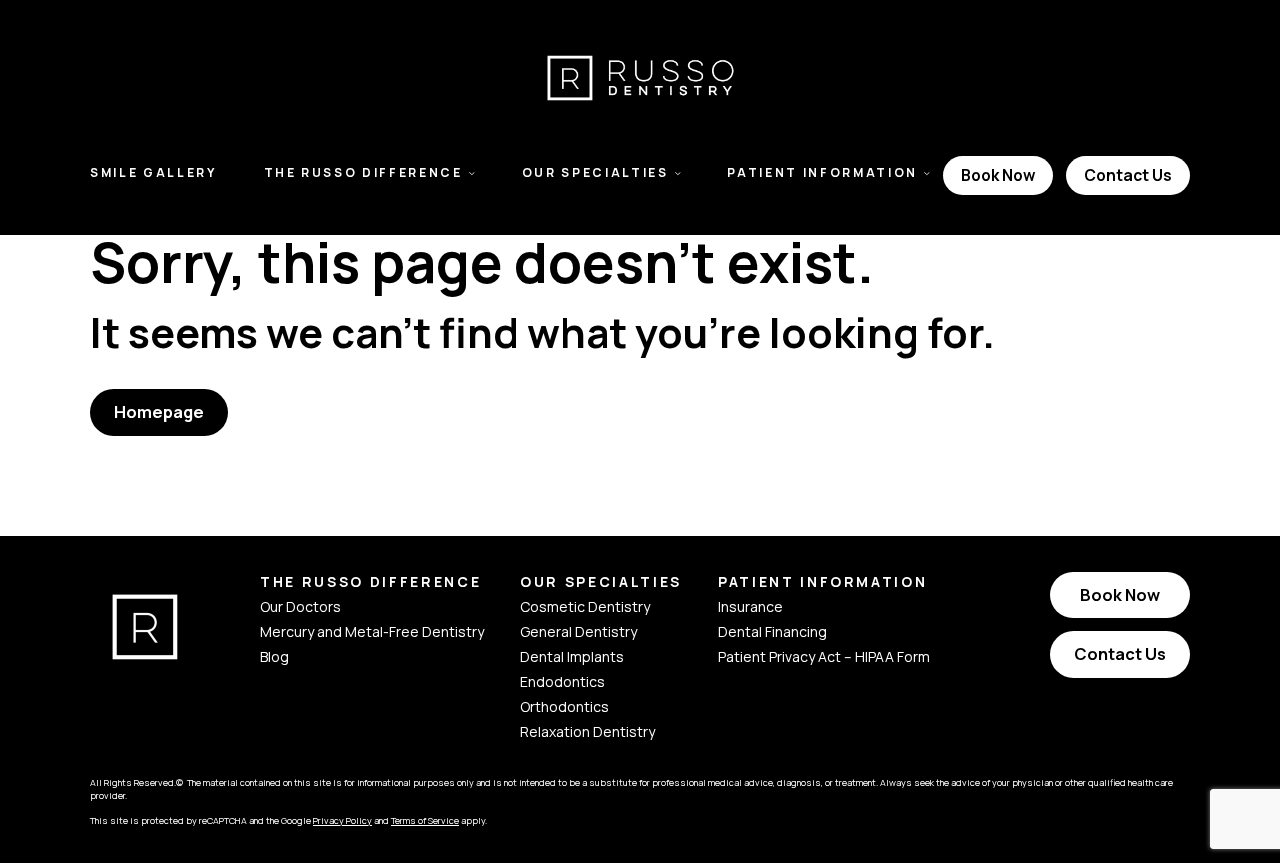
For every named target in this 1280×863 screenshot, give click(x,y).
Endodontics (562, 681)
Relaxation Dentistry (587, 731)
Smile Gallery (153, 173)
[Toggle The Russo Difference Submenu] (472, 173)
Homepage (159, 411)
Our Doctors (300, 606)
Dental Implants (572, 656)
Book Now (998, 175)
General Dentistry (578, 631)
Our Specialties (595, 173)
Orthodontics (564, 706)
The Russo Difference (363, 173)
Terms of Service (425, 820)
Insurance (750, 606)
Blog (274, 656)
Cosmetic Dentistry (585, 606)
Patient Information (822, 173)
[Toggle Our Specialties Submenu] (678, 173)
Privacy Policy (342, 820)
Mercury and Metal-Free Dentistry (372, 631)
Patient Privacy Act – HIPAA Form (824, 656)
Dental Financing (772, 631)
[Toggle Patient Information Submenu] (927, 173)
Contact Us (1128, 175)
